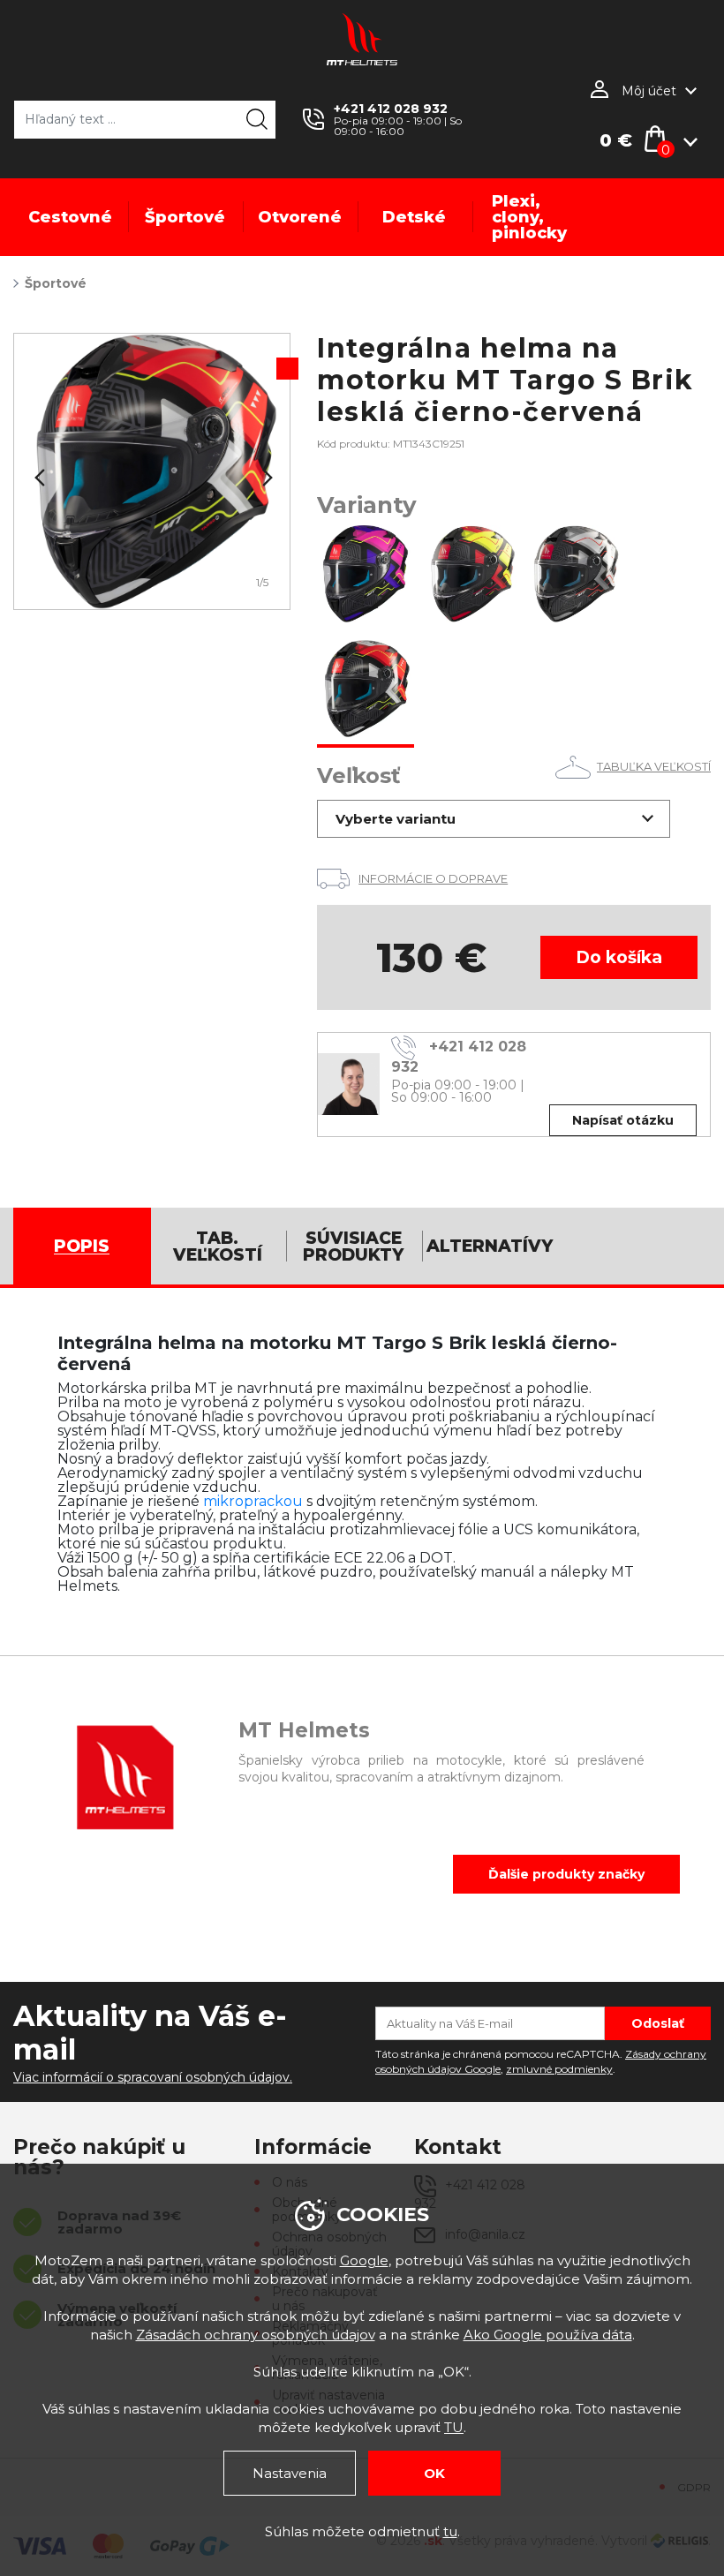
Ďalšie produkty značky (566, 1874)
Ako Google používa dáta (548, 2335)
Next (266, 478)
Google (364, 2260)
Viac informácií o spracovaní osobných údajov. (153, 2077)
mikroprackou (253, 1501)
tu (450, 2531)
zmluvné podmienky (559, 2069)
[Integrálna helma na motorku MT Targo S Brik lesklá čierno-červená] (366, 690)
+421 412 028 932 (391, 109)
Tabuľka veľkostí (654, 766)
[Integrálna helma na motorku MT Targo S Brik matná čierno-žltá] (471, 576)
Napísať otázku (623, 1120)
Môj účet (649, 91)
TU (454, 2427)
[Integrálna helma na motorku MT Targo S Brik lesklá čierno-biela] (577, 576)
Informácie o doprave (433, 878)
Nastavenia (290, 2473)
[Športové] (152, 471)
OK (434, 2473)
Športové (56, 283)
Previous (38, 478)
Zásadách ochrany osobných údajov (256, 2335)
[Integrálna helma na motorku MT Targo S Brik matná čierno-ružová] (366, 576)
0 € (616, 140)
